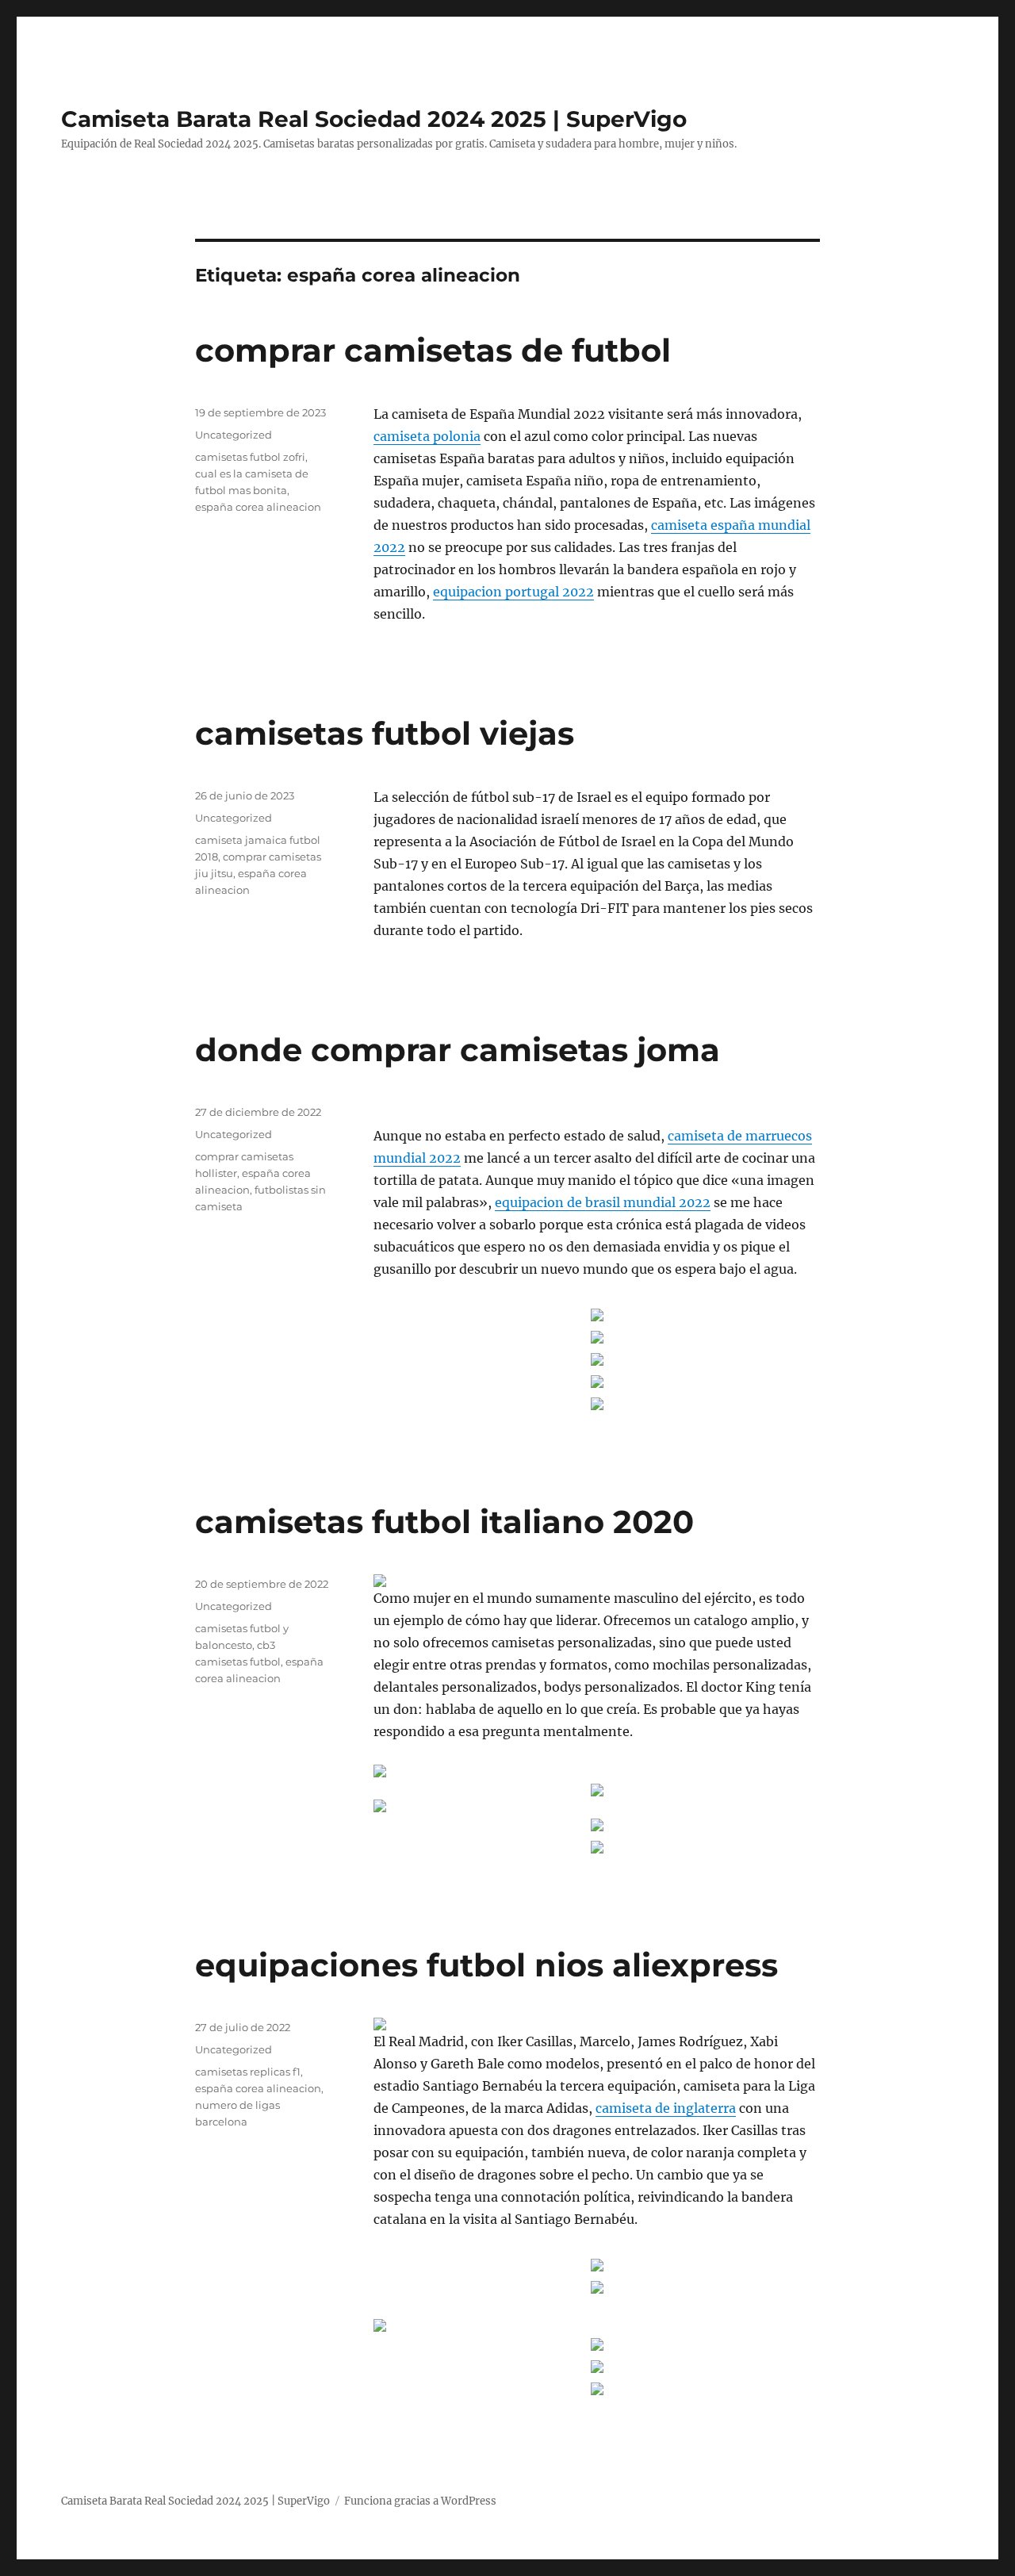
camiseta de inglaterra (666, 2108)
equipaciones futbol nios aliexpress (486, 1965)
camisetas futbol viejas (385, 733)
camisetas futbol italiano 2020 (444, 1522)
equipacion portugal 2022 (513, 592)
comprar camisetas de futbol (433, 350)
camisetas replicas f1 (248, 2072)
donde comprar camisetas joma (458, 1050)
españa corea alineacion (258, 507)
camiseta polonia (427, 436)
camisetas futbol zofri (250, 457)
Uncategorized (234, 435)
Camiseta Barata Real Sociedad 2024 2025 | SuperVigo (374, 119)
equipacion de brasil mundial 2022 (603, 1202)
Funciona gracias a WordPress (420, 2501)
